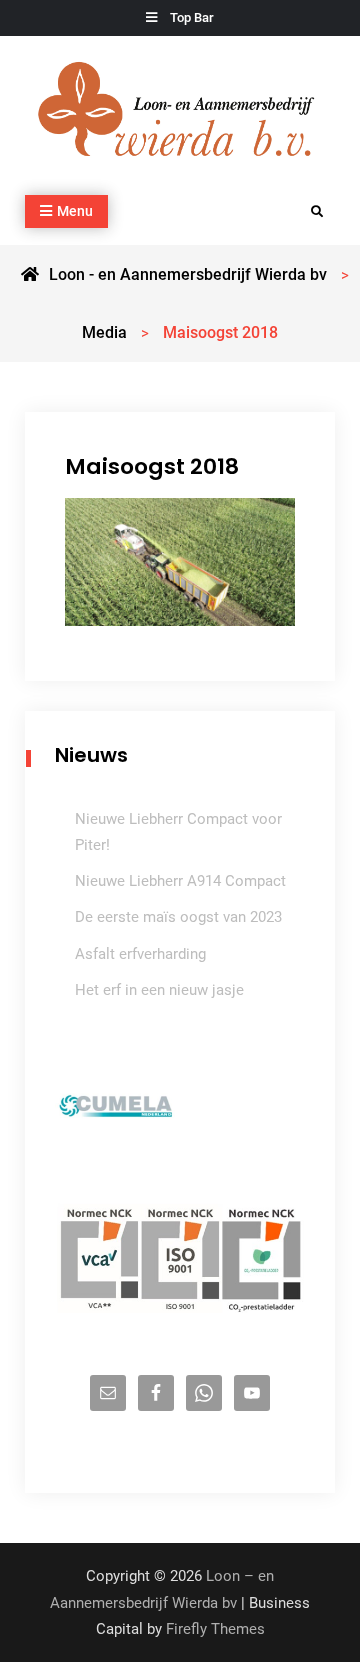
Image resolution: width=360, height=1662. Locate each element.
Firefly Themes (215, 1629)
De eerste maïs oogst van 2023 (178, 917)
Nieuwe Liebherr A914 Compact (180, 881)
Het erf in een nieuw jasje (159, 990)
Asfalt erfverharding (140, 954)
